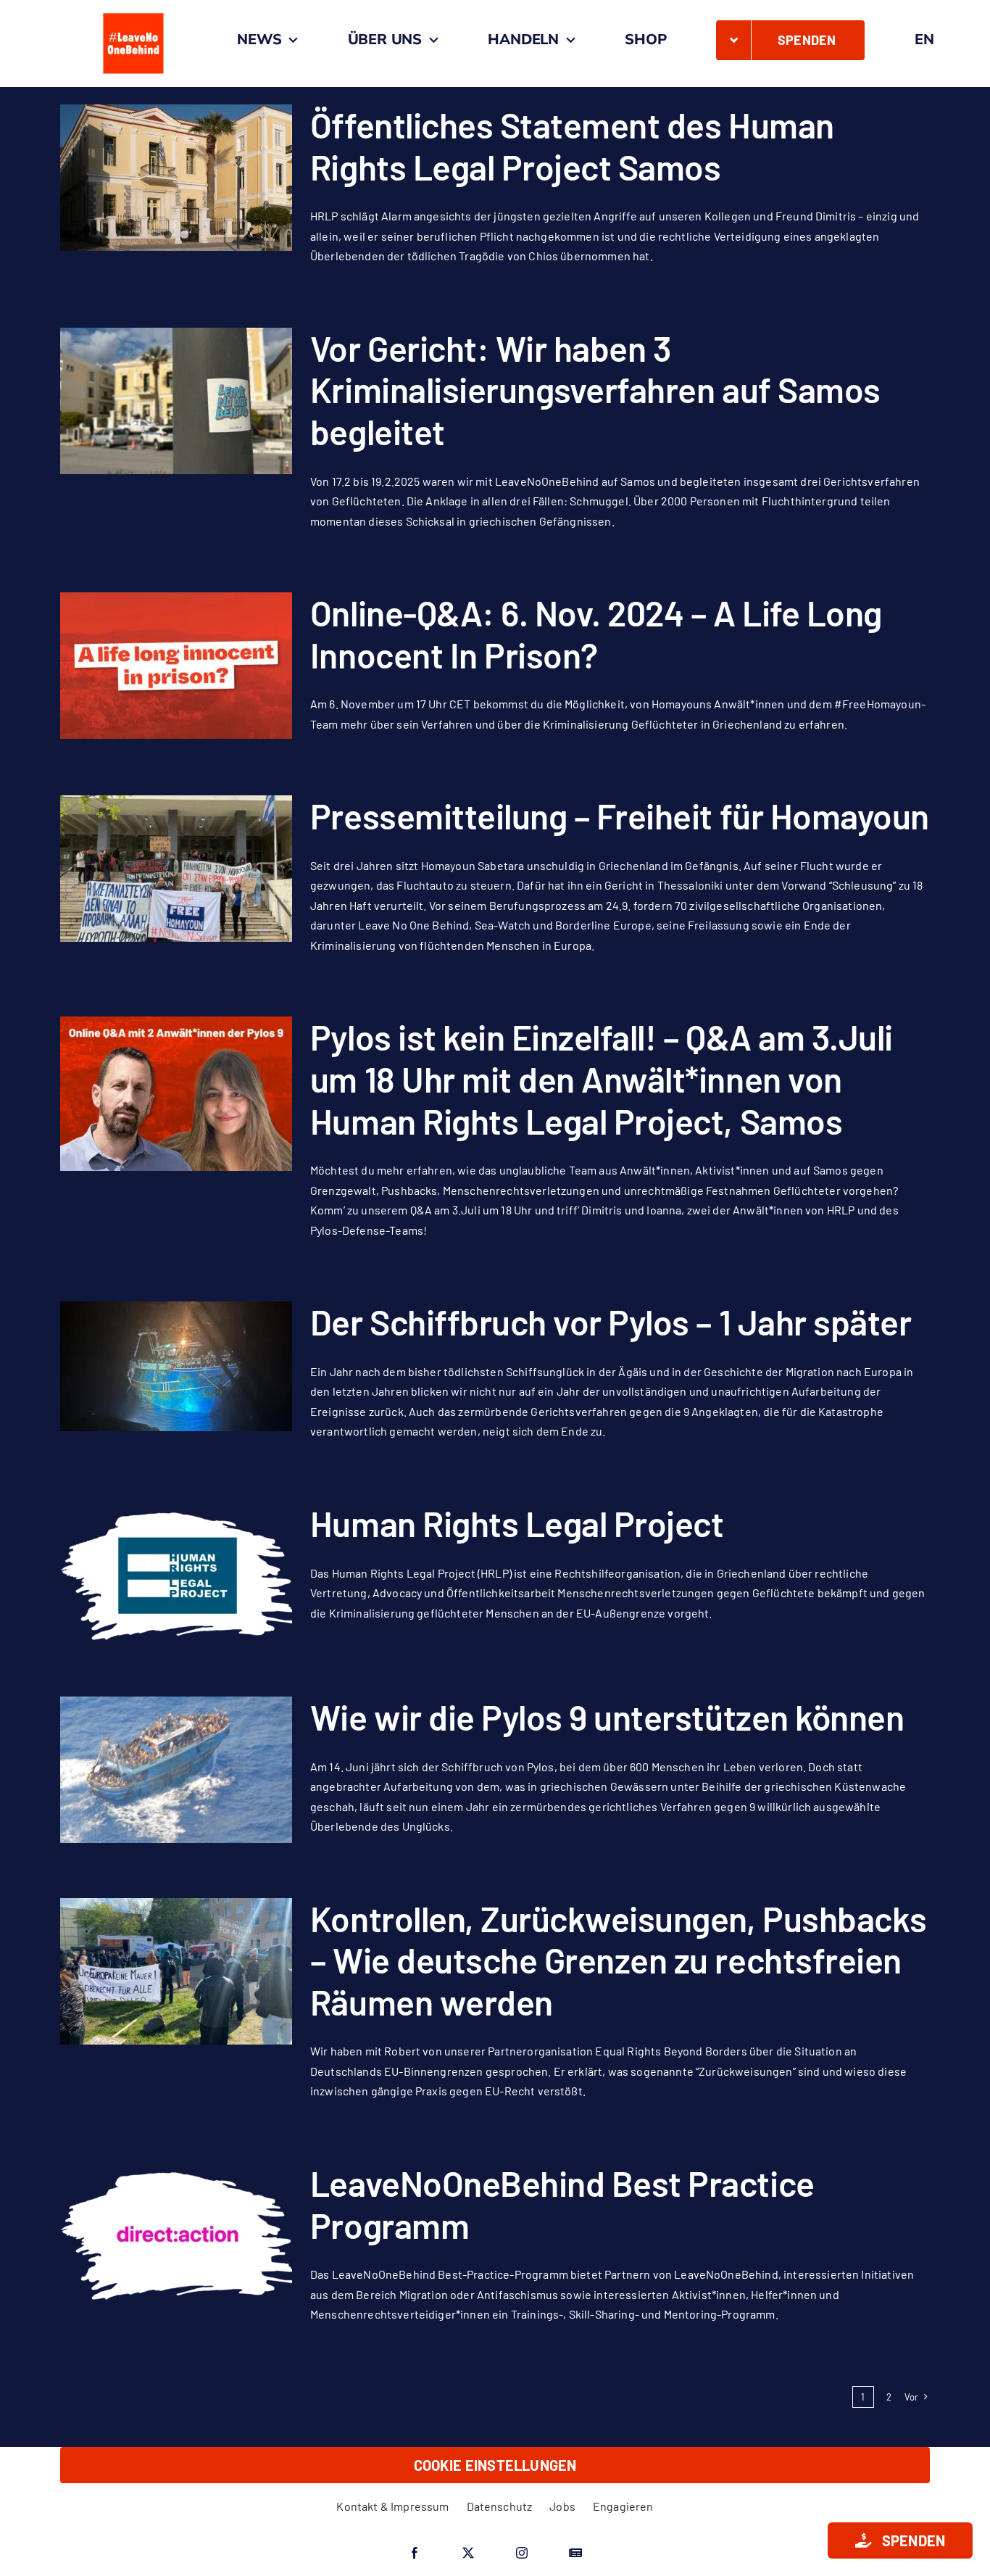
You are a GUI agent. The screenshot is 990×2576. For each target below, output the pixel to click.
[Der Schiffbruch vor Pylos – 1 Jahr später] (176, 1366)
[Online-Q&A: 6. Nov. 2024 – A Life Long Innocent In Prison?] (176, 666)
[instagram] (522, 2553)
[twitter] (468, 2553)
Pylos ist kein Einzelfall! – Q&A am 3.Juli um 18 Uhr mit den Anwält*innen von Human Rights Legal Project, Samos (602, 1078)
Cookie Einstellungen (495, 2465)
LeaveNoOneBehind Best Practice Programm (562, 2204)
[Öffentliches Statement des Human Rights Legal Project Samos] (176, 178)
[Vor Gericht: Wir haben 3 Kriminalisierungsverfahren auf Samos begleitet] (176, 401)
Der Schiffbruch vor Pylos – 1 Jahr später (611, 1322)
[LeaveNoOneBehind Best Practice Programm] (176, 2236)
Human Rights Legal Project (517, 1523)
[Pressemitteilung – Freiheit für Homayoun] (176, 869)
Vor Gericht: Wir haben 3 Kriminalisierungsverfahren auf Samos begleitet (595, 390)
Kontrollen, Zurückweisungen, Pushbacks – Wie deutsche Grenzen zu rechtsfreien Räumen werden (619, 1960)
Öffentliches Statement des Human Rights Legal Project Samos (572, 146)
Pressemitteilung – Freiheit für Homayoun (620, 816)
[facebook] (415, 2553)
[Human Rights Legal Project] (176, 1576)
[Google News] (575, 2553)
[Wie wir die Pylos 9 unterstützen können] (176, 1770)
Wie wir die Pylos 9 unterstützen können (607, 1717)
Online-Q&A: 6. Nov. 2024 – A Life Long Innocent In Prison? (596, 634)
